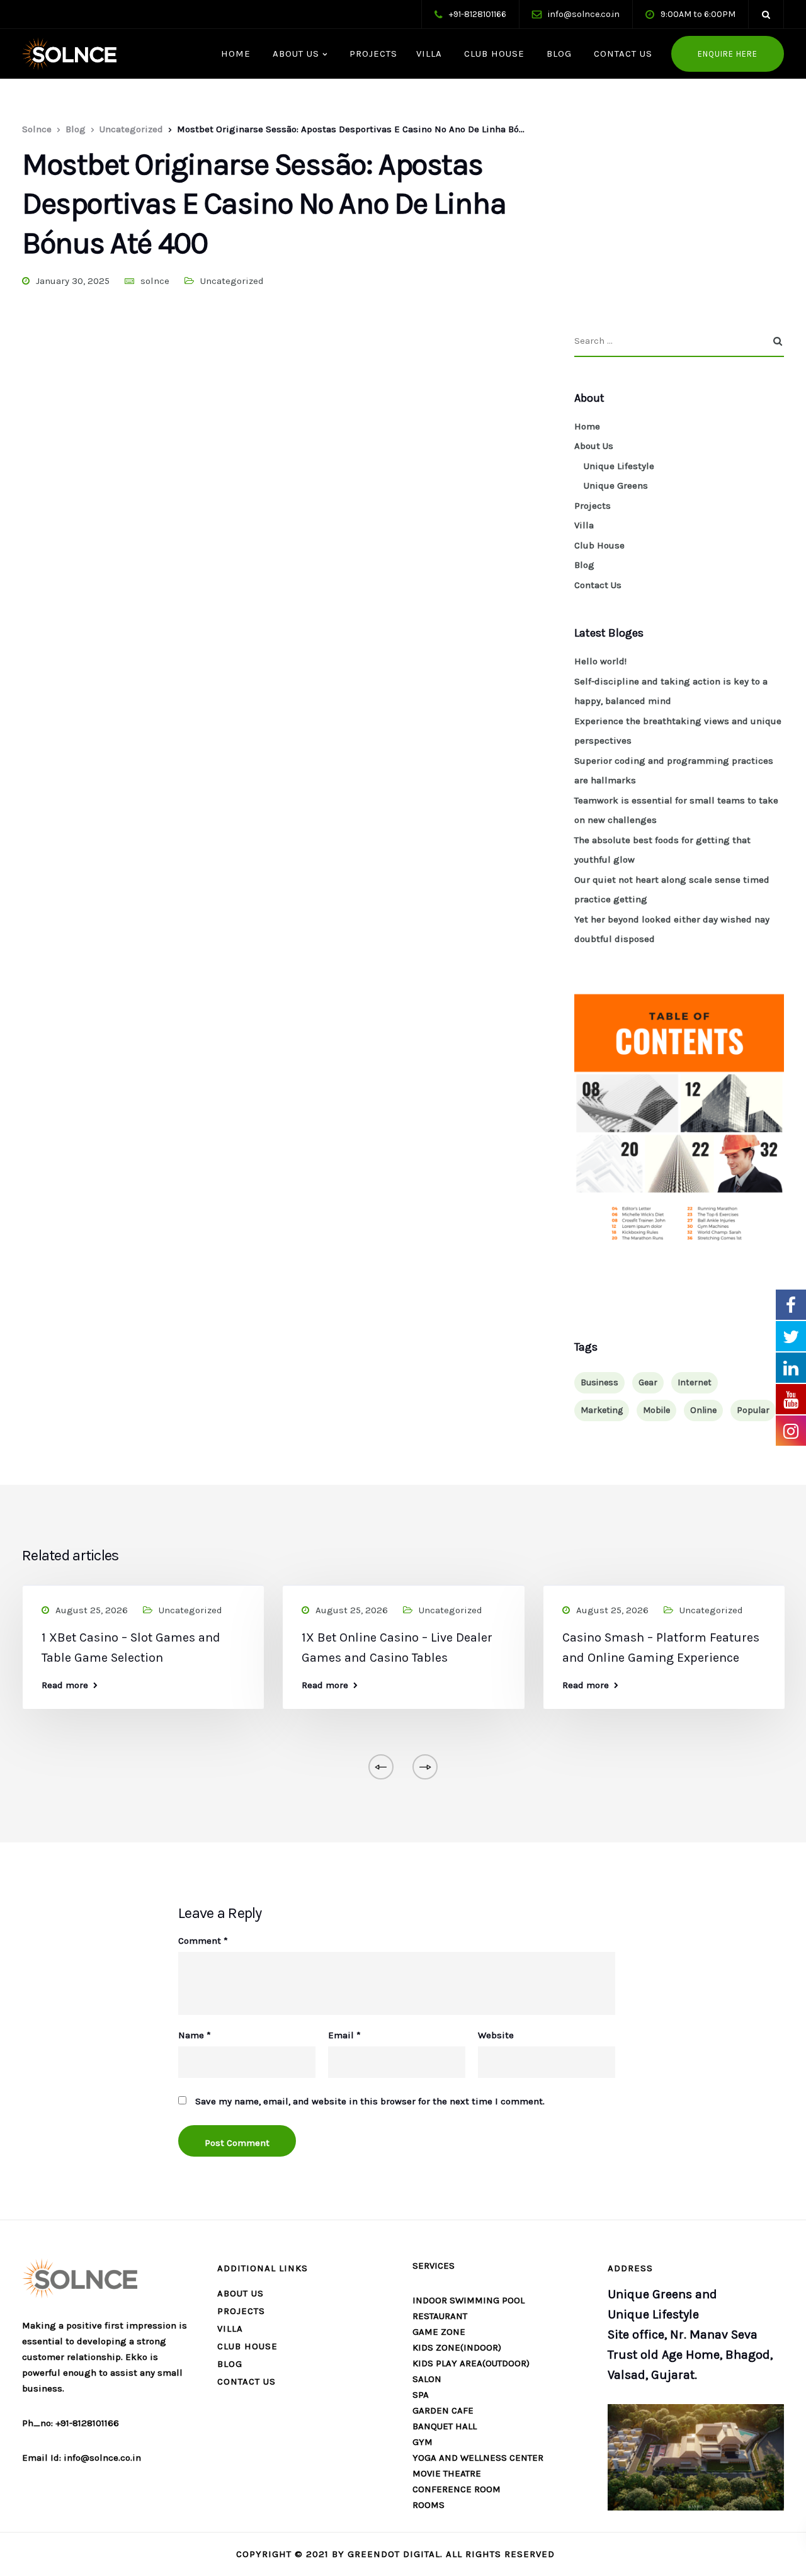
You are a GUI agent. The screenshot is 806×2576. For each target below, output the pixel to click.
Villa (429, 54)
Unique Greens (616, 485)
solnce (155, 281)
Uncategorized (232, 281)
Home (234, 54)
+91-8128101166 (478, 14)
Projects (372, 54)
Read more (65, 1685)
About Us (294, 54)
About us (241, 2293)
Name (195, 2035)
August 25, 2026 (92, 1610)
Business (599, 1382)
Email (344, 2035)
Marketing (602, 1410)
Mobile (656, 1410)
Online (703, 1410)
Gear (648, 1382)
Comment (203, 1941)
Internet (695, 1382)
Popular (753, 1410)
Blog (558, 54)
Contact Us (622, 54)
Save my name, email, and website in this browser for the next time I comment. (370, 2102)
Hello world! (600, 661)
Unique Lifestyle (619, 466)
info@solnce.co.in (584, 14)
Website (496, 2035)
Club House (493, 54)
